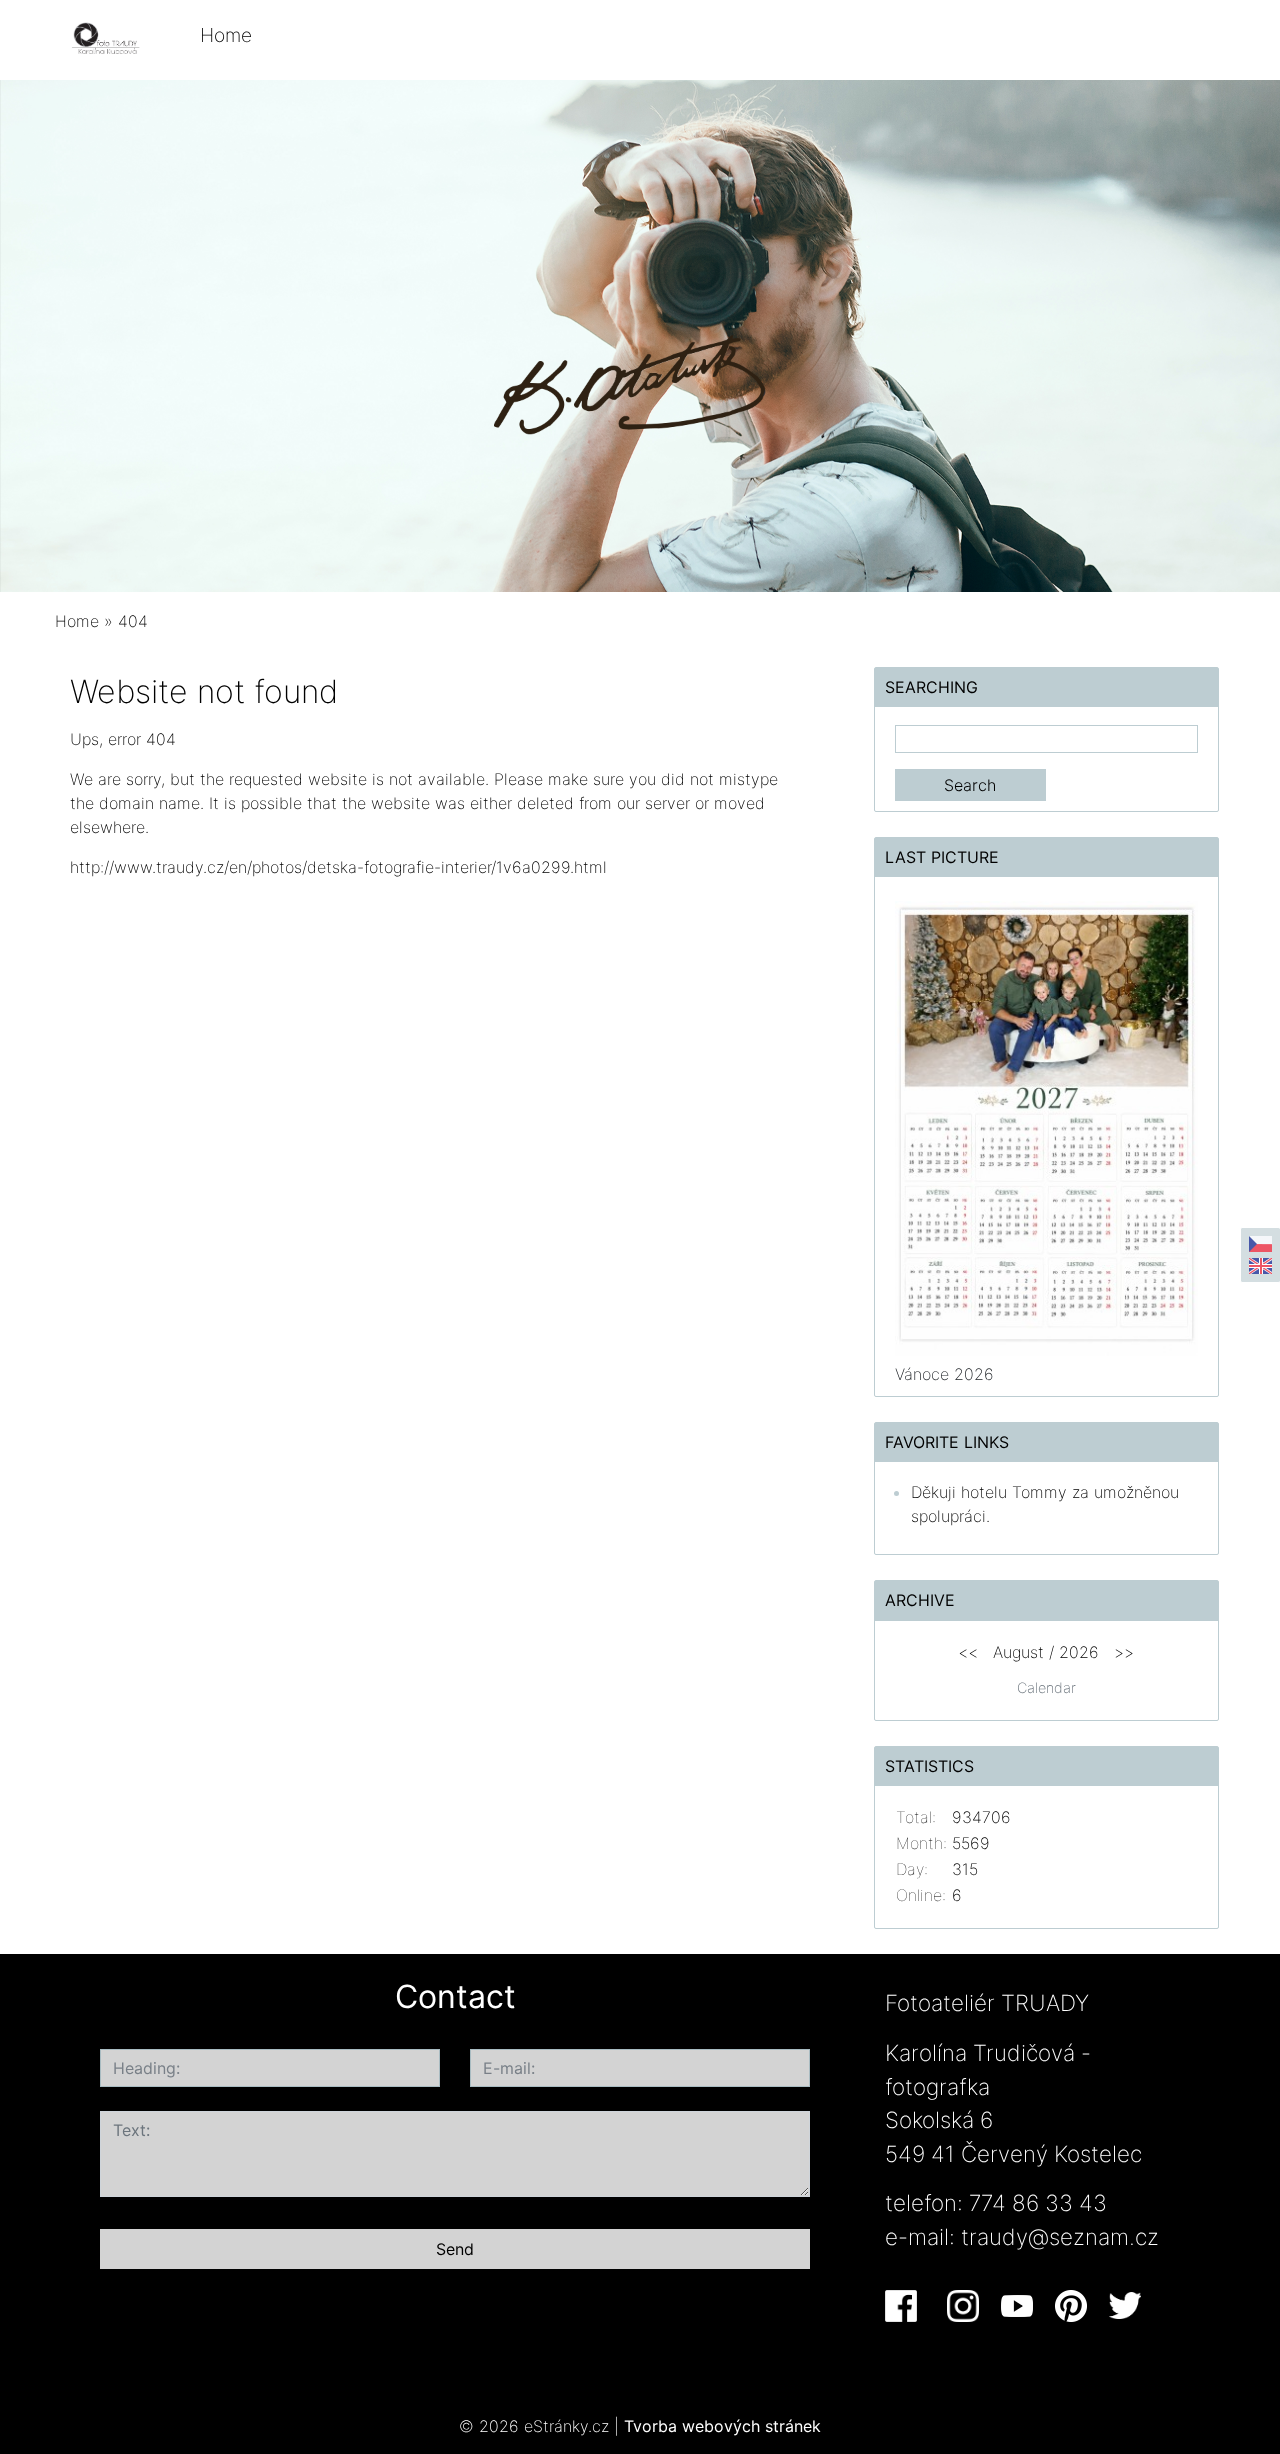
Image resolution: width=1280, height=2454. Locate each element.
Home (226, 35)
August (1018, 1652)
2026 (1079, 1652)
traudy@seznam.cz (1060, 2236)
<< (968, 1652)
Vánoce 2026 (944, 1374)
